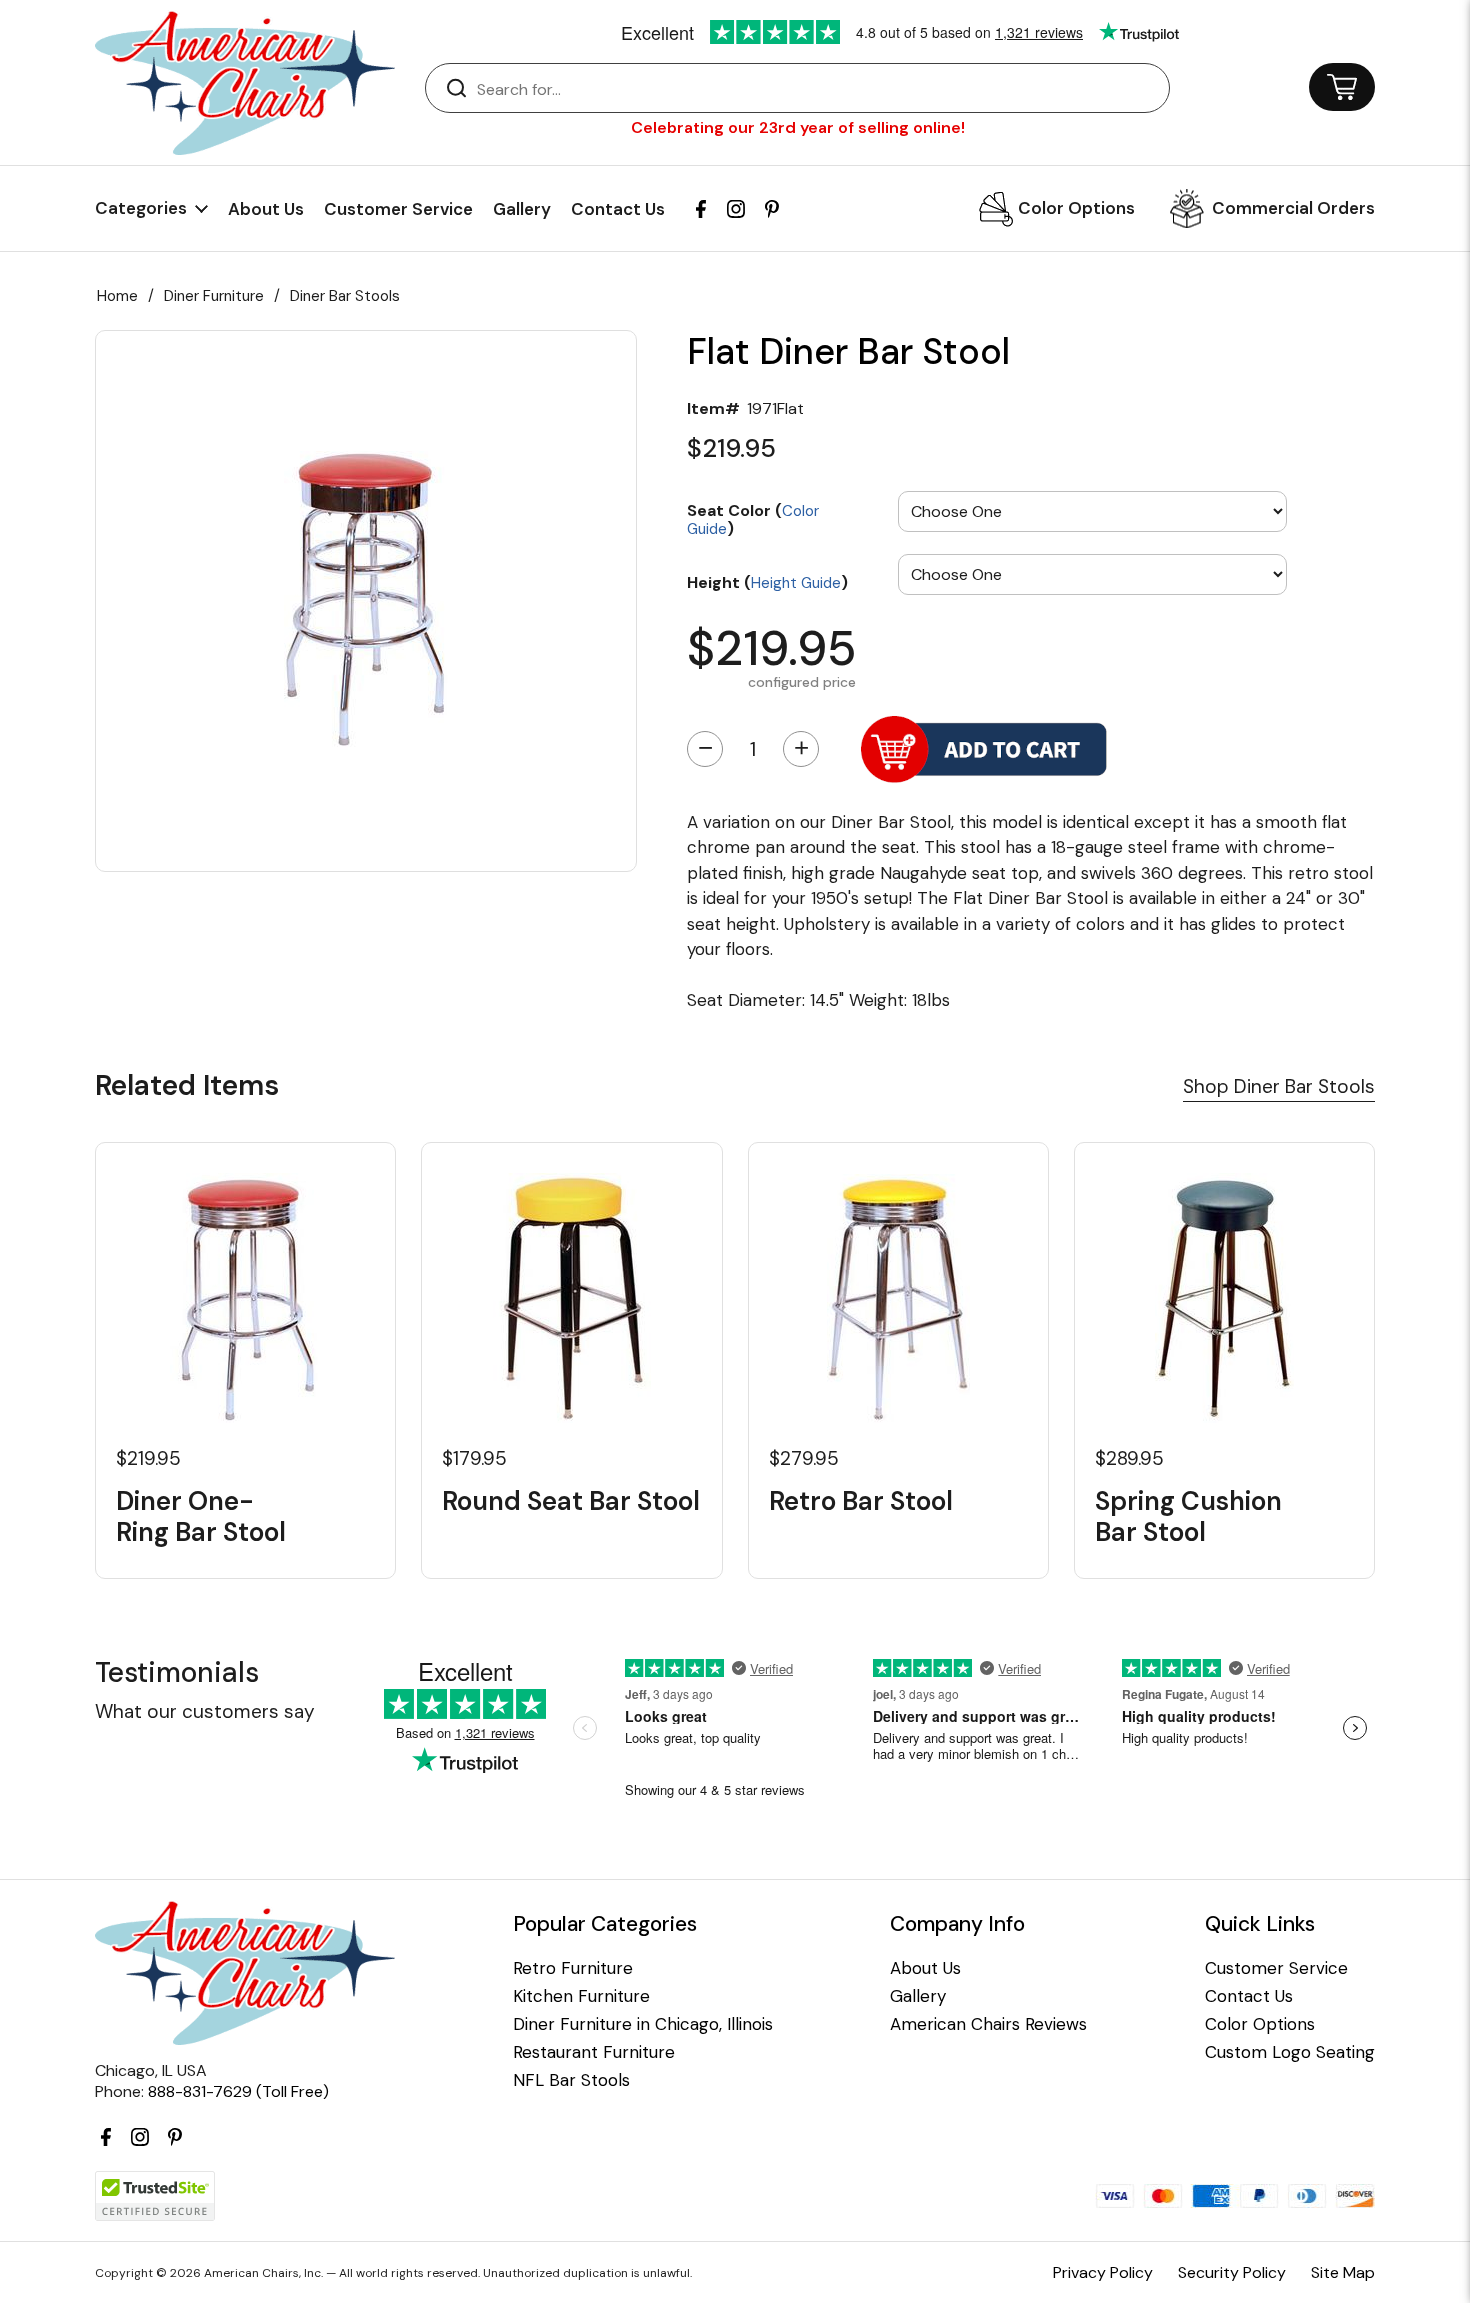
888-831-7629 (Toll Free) (238, 2091)
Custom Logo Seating (1290, 2052)
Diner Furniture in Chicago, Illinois (643, 2024)
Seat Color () (753, 518)
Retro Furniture (573, 1968)
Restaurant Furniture (594, 2052)
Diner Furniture (214, 296)
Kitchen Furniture (581, 1996)
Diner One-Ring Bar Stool (201, 1517)
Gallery (522, 209)
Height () (767, 581)
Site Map (1343, 2272)
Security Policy (1232, 2272)
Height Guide (796, 583)
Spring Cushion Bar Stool (1188, 1517)
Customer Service (398, 209)
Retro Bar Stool (861, 1501)
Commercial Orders (1293, 208)
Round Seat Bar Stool (571, 1501)
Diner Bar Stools (345, 296)
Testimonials (177, 1672)
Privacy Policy (1103, 2272)
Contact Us (618, 209)
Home (117, 296)
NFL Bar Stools (571, 2080)
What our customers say (205, 1711)
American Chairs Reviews (988, 2024)
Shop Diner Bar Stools (1279, 1086)
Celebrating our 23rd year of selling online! (798, 127)
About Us (266, 209)
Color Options (1076, 208)
